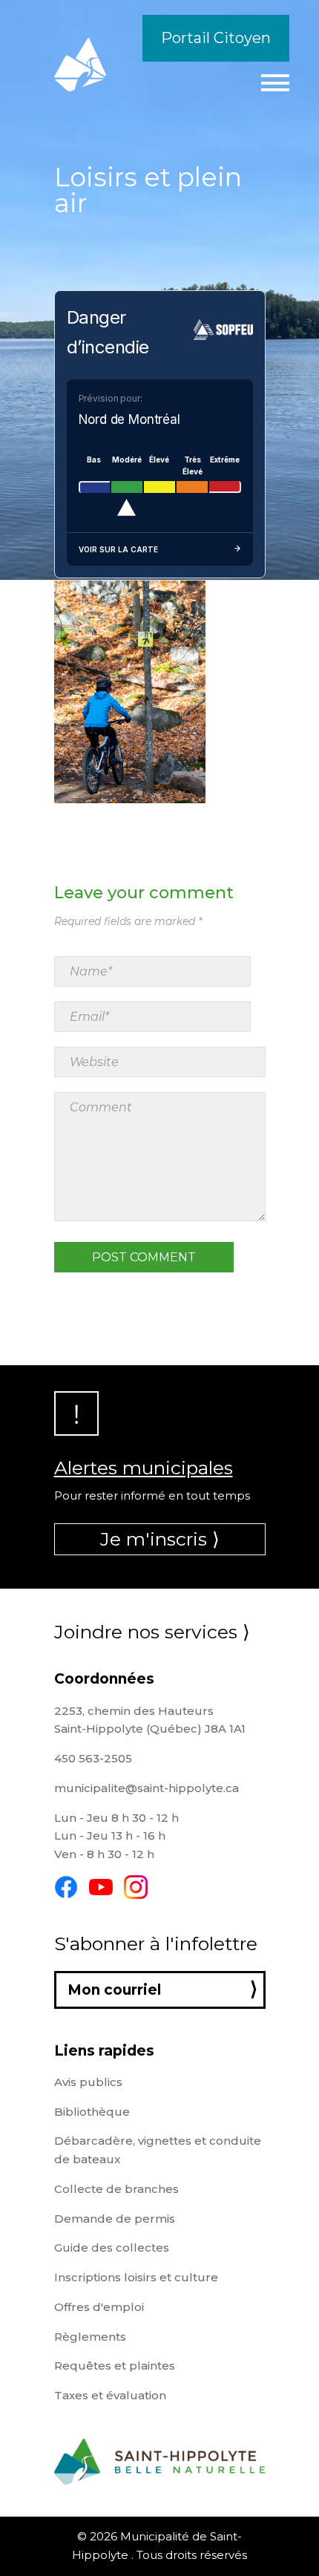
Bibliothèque (92, 2112)
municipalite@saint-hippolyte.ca (147, 1788)
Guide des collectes (112, 2248)
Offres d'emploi (99, 2307)
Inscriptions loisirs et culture (136, 2277)
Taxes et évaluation (110, 2395)
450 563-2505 (93, 1758)
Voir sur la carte (118, 549)
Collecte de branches (116, 2189)
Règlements (90, 2337)
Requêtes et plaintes (115, 2366)
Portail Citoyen (216, 38)
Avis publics (88, 2082)
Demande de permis (115, 2219)
